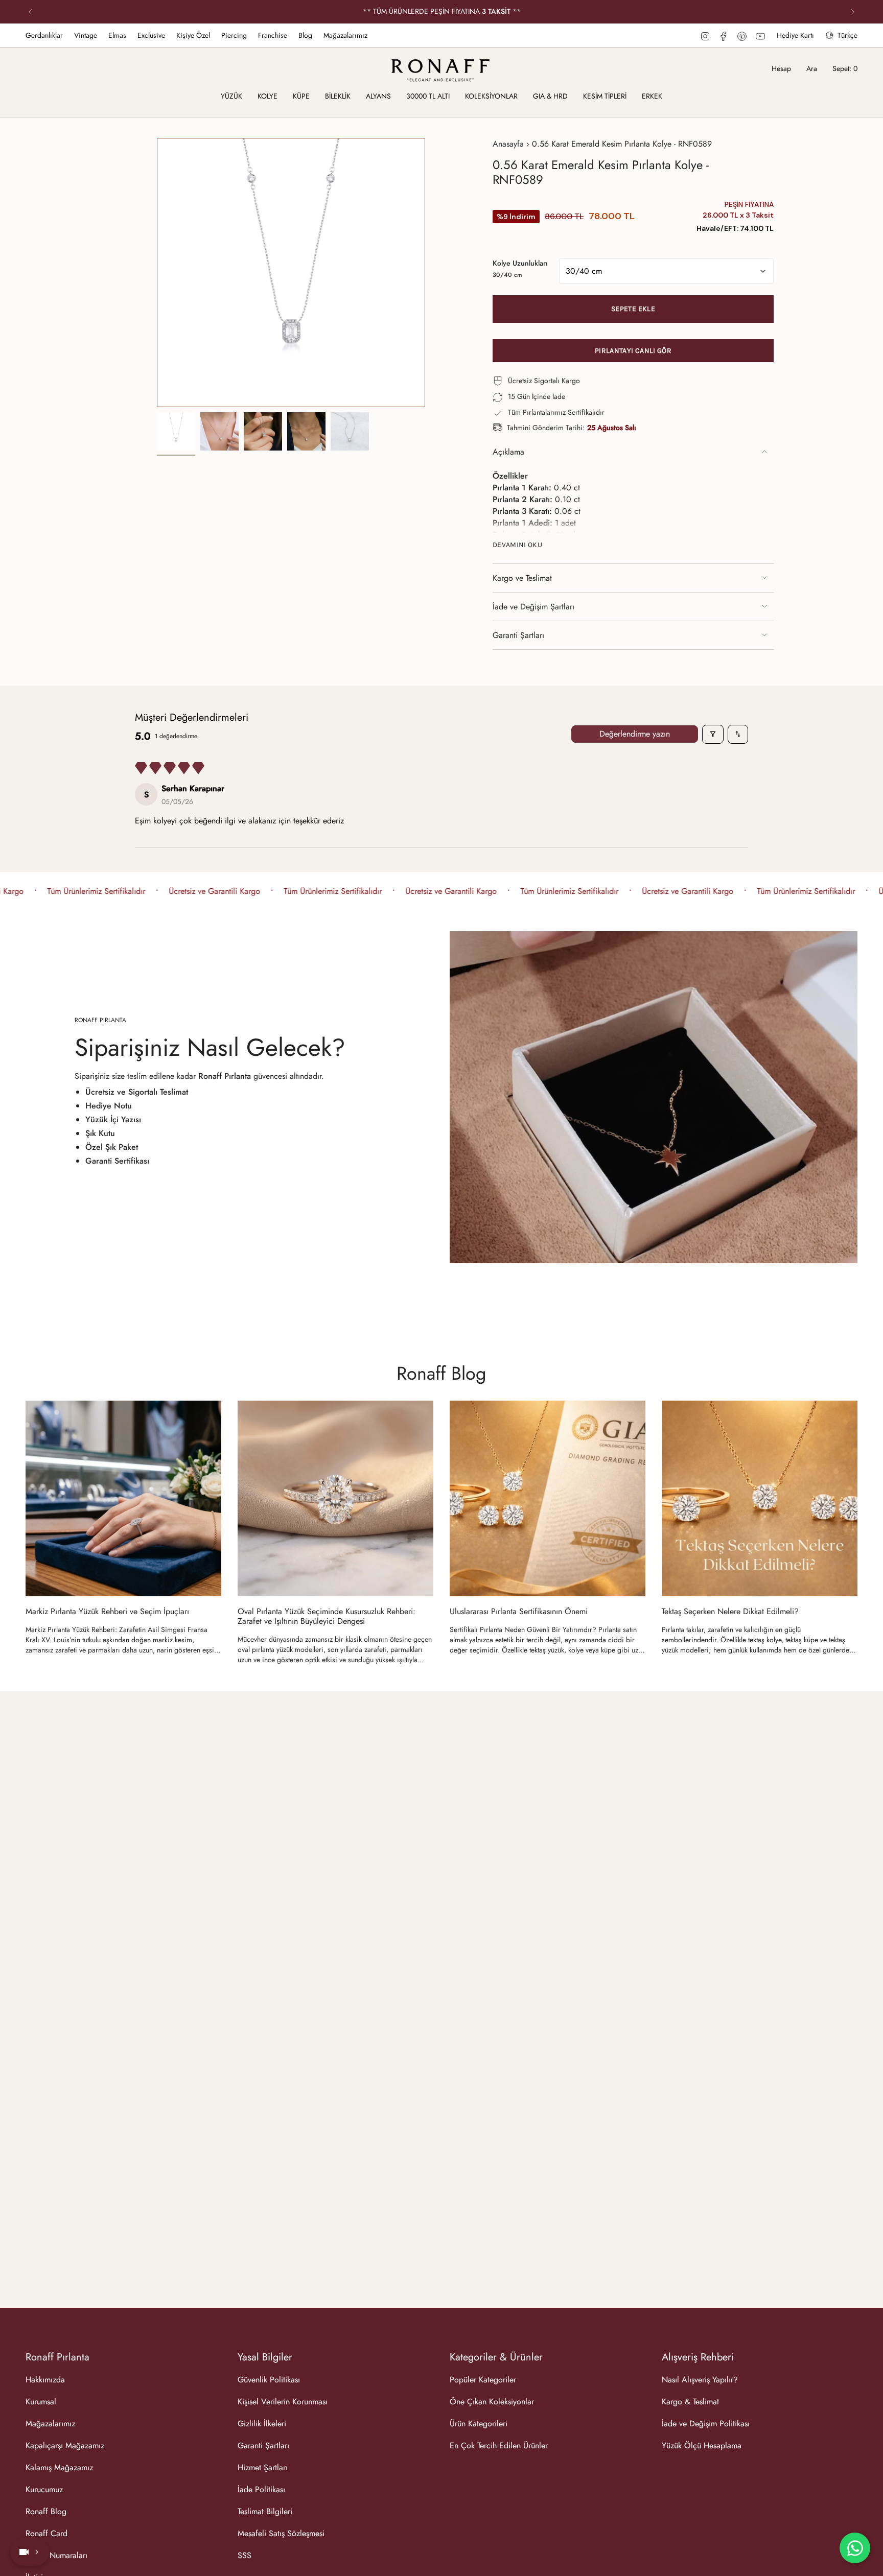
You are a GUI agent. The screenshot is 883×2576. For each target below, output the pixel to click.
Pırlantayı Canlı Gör (633, 351)
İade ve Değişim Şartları (533, 607)
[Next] (853, 12)
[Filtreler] (713, 734)
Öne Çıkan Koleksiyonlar (492, 2402)
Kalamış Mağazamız (59, 2467)
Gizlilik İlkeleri (262, 2424)
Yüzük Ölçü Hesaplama (702, 2445)
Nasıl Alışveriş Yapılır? (700, 2380)
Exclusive (151, 35)
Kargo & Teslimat (690, 2402)
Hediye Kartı (795, 35)
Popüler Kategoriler (483, 2380)
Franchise (273, 35)
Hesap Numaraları (56, 2555)
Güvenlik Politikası (269, 2380)
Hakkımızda (45, 2380)
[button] (231, 97)
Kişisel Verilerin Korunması (283, 2402)
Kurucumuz (44, 2489)
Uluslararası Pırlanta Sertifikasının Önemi (519, 1611)
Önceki (157, 273)
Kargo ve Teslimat (522, 578)
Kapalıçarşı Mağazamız (65, 2445)
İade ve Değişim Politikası (706, 2424)
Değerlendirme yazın (635, 734)
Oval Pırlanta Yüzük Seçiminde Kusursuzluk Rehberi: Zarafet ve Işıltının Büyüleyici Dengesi (327, 1616)
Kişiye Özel (193, 35)
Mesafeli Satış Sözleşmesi (281, 2533)
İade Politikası (261, 2489)
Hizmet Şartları (263, 2467)
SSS (245, 2555)
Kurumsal (41, 2402)
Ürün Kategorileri (479, 2424)
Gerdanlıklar (44, 35)
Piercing (234, 35)
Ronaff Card (47, 2533)
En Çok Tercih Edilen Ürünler (499, 2445)
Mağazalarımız (345, 35)
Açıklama (508, 452)
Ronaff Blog (441, 1373)
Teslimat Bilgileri (265, 2511)
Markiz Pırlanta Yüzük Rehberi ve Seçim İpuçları (107, 1611)
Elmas (117, 35)
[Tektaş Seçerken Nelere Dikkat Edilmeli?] (760, 1498)
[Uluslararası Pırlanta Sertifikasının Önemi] (548, 1498)
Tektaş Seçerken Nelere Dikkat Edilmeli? (730, 1611)
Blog (305, 35)
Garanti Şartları (518, 635)
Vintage (86, 35)
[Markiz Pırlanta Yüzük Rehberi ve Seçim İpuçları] (123, 1498)
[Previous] (30, 12)
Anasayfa (508, 144)
